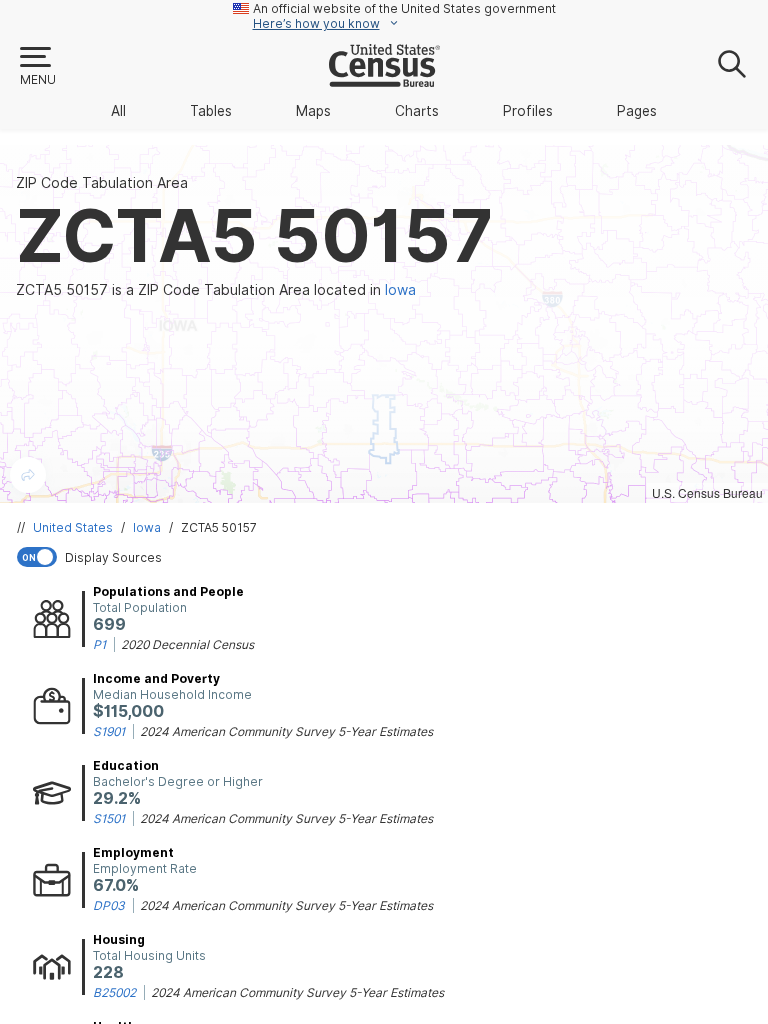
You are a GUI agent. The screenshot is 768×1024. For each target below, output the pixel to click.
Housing (119, 939)
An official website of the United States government (404, 8)
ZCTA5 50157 (219, 527)
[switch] (388, 557)
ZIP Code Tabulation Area (102, 183)
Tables (211, 111)
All (118, 111)
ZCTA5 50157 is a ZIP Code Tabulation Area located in (216, 290)
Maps (313, 111)
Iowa (147, 527)
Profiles (528, 111)
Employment (133, 852)
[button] (37, 67)
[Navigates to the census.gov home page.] (384, 79)
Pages (637, 111)
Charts (417, 111)
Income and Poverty (156, 678)
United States (73, 527)
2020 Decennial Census (187, 644)
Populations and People (168, 591)
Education (126, 765)
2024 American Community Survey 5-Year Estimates (286, 731)
